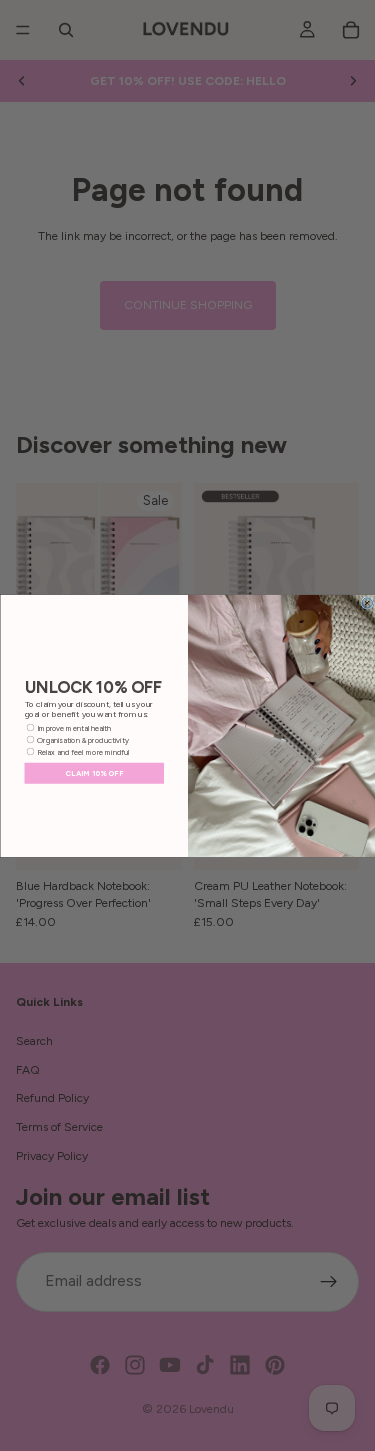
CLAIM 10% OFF (94, 772)
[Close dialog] (367, 602)
